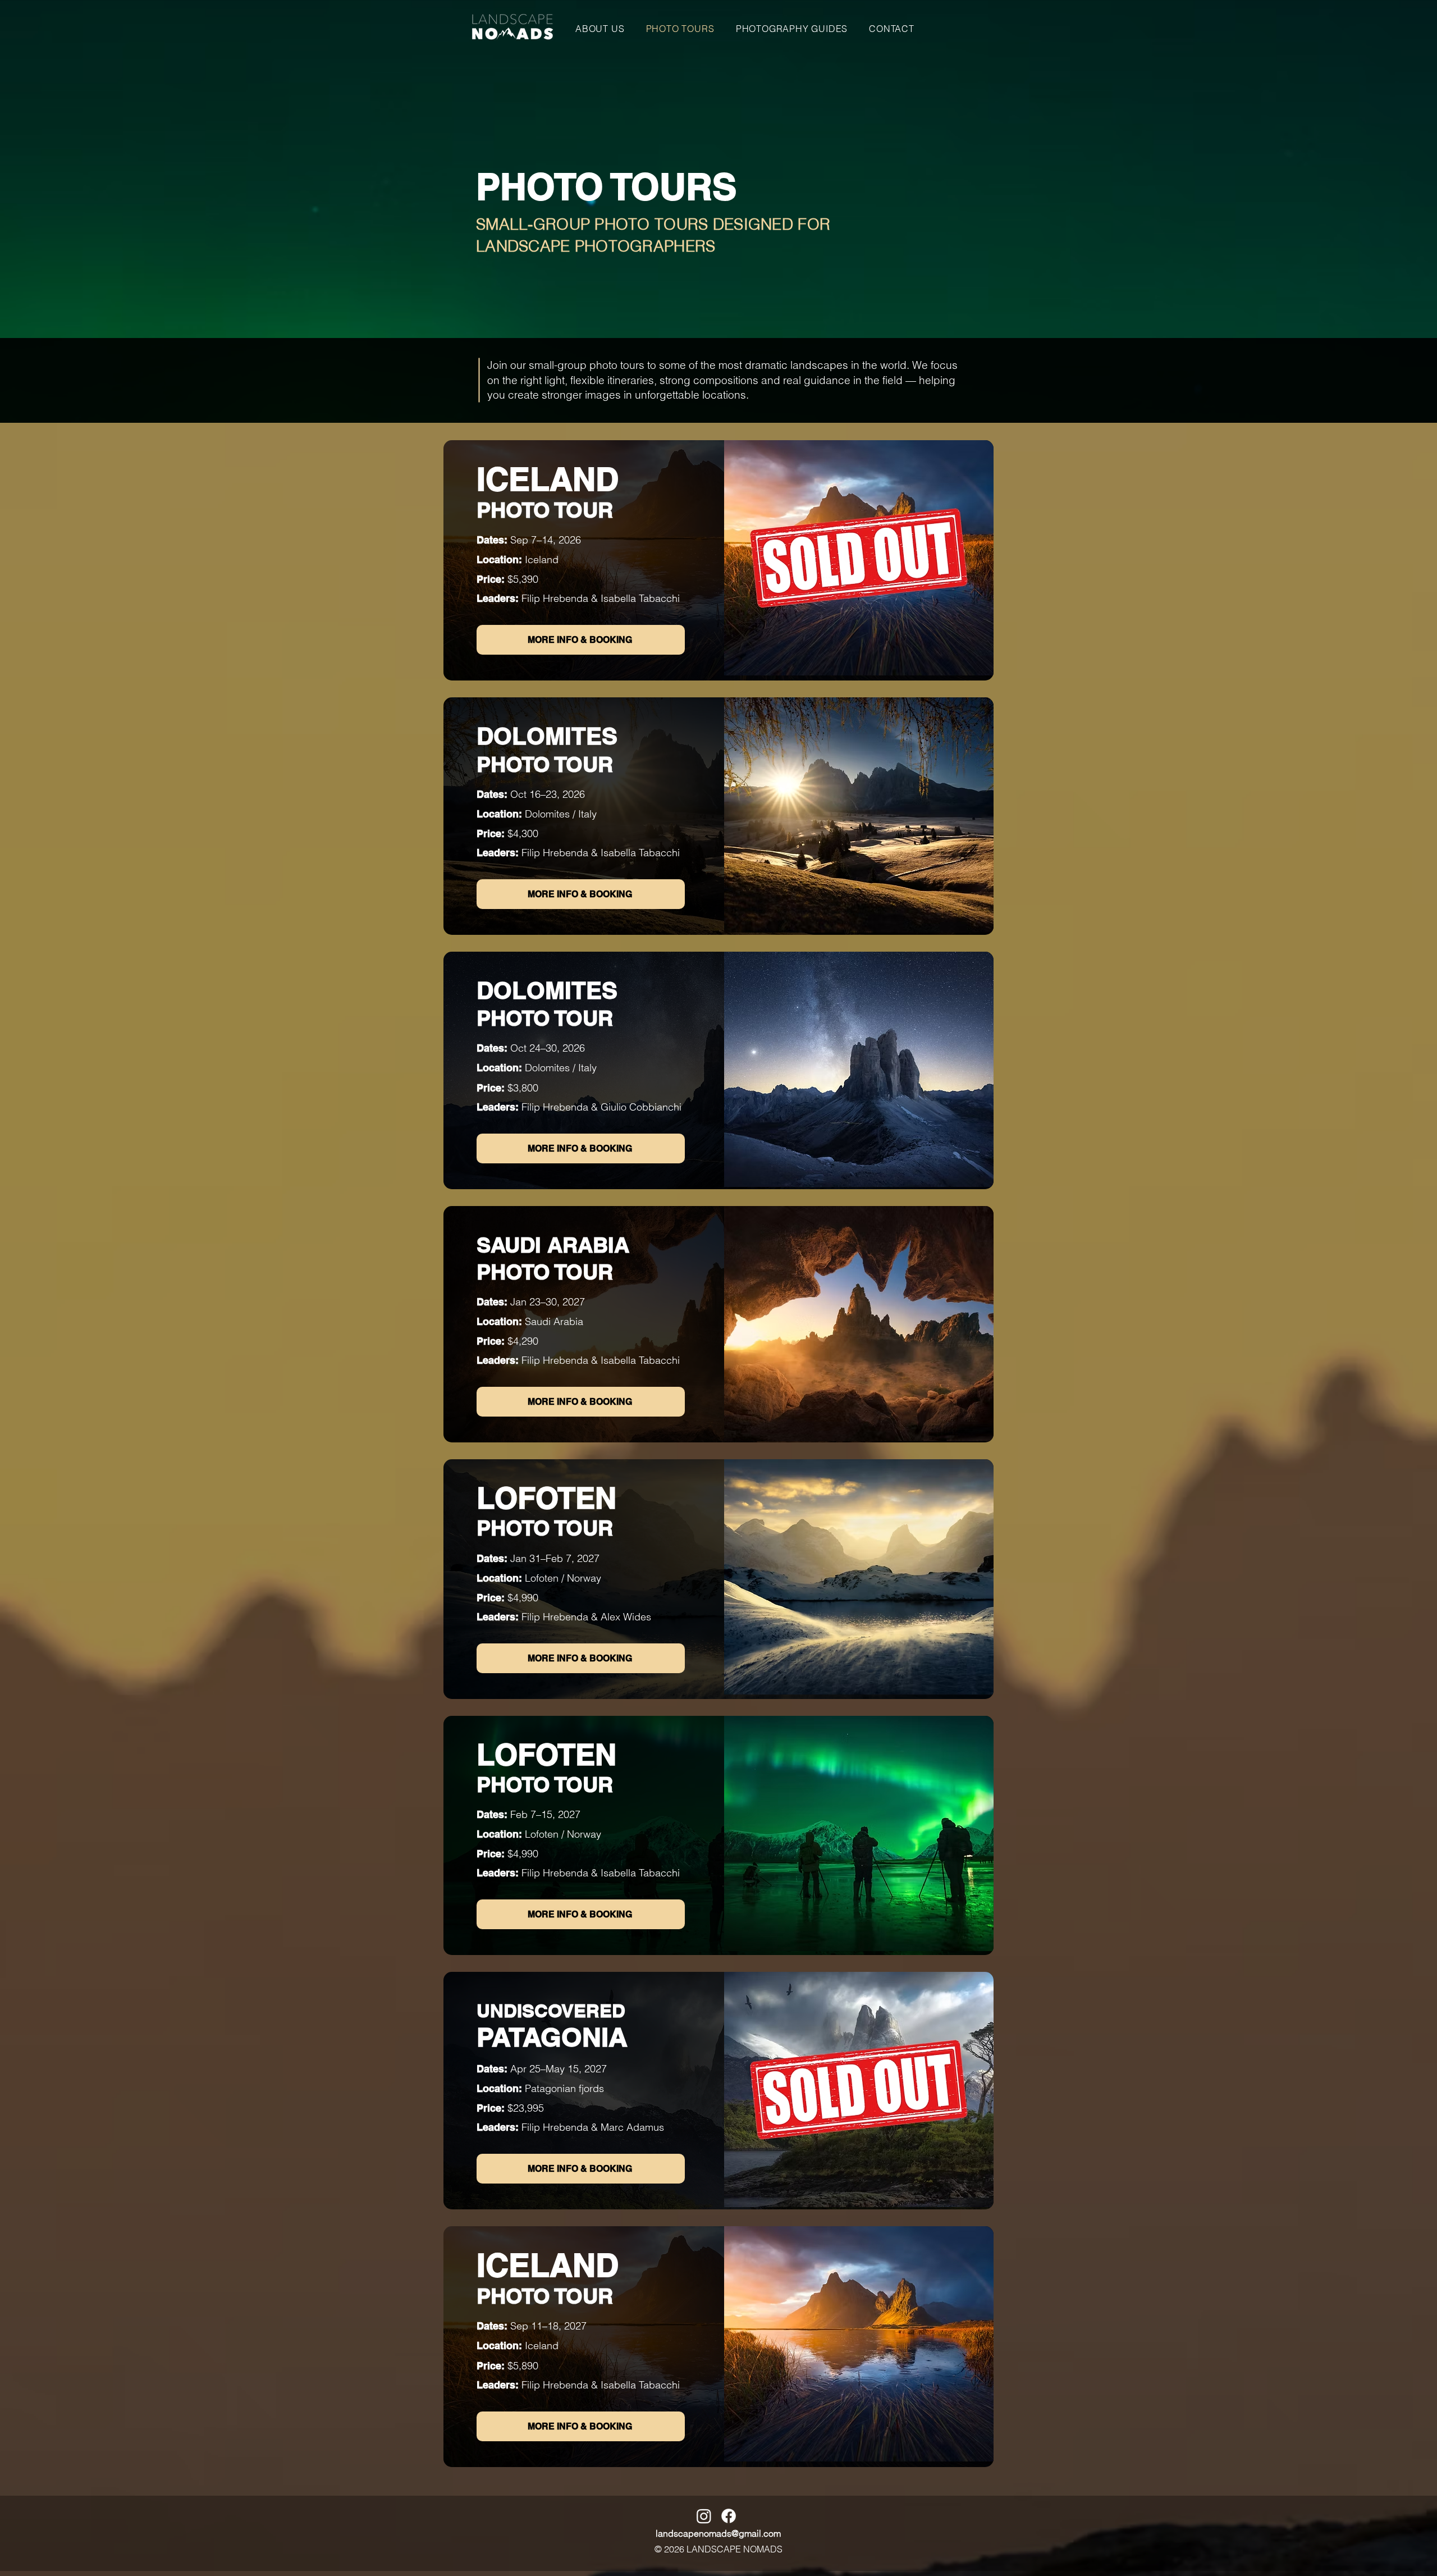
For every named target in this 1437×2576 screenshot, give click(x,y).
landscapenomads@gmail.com (718, 2533)
